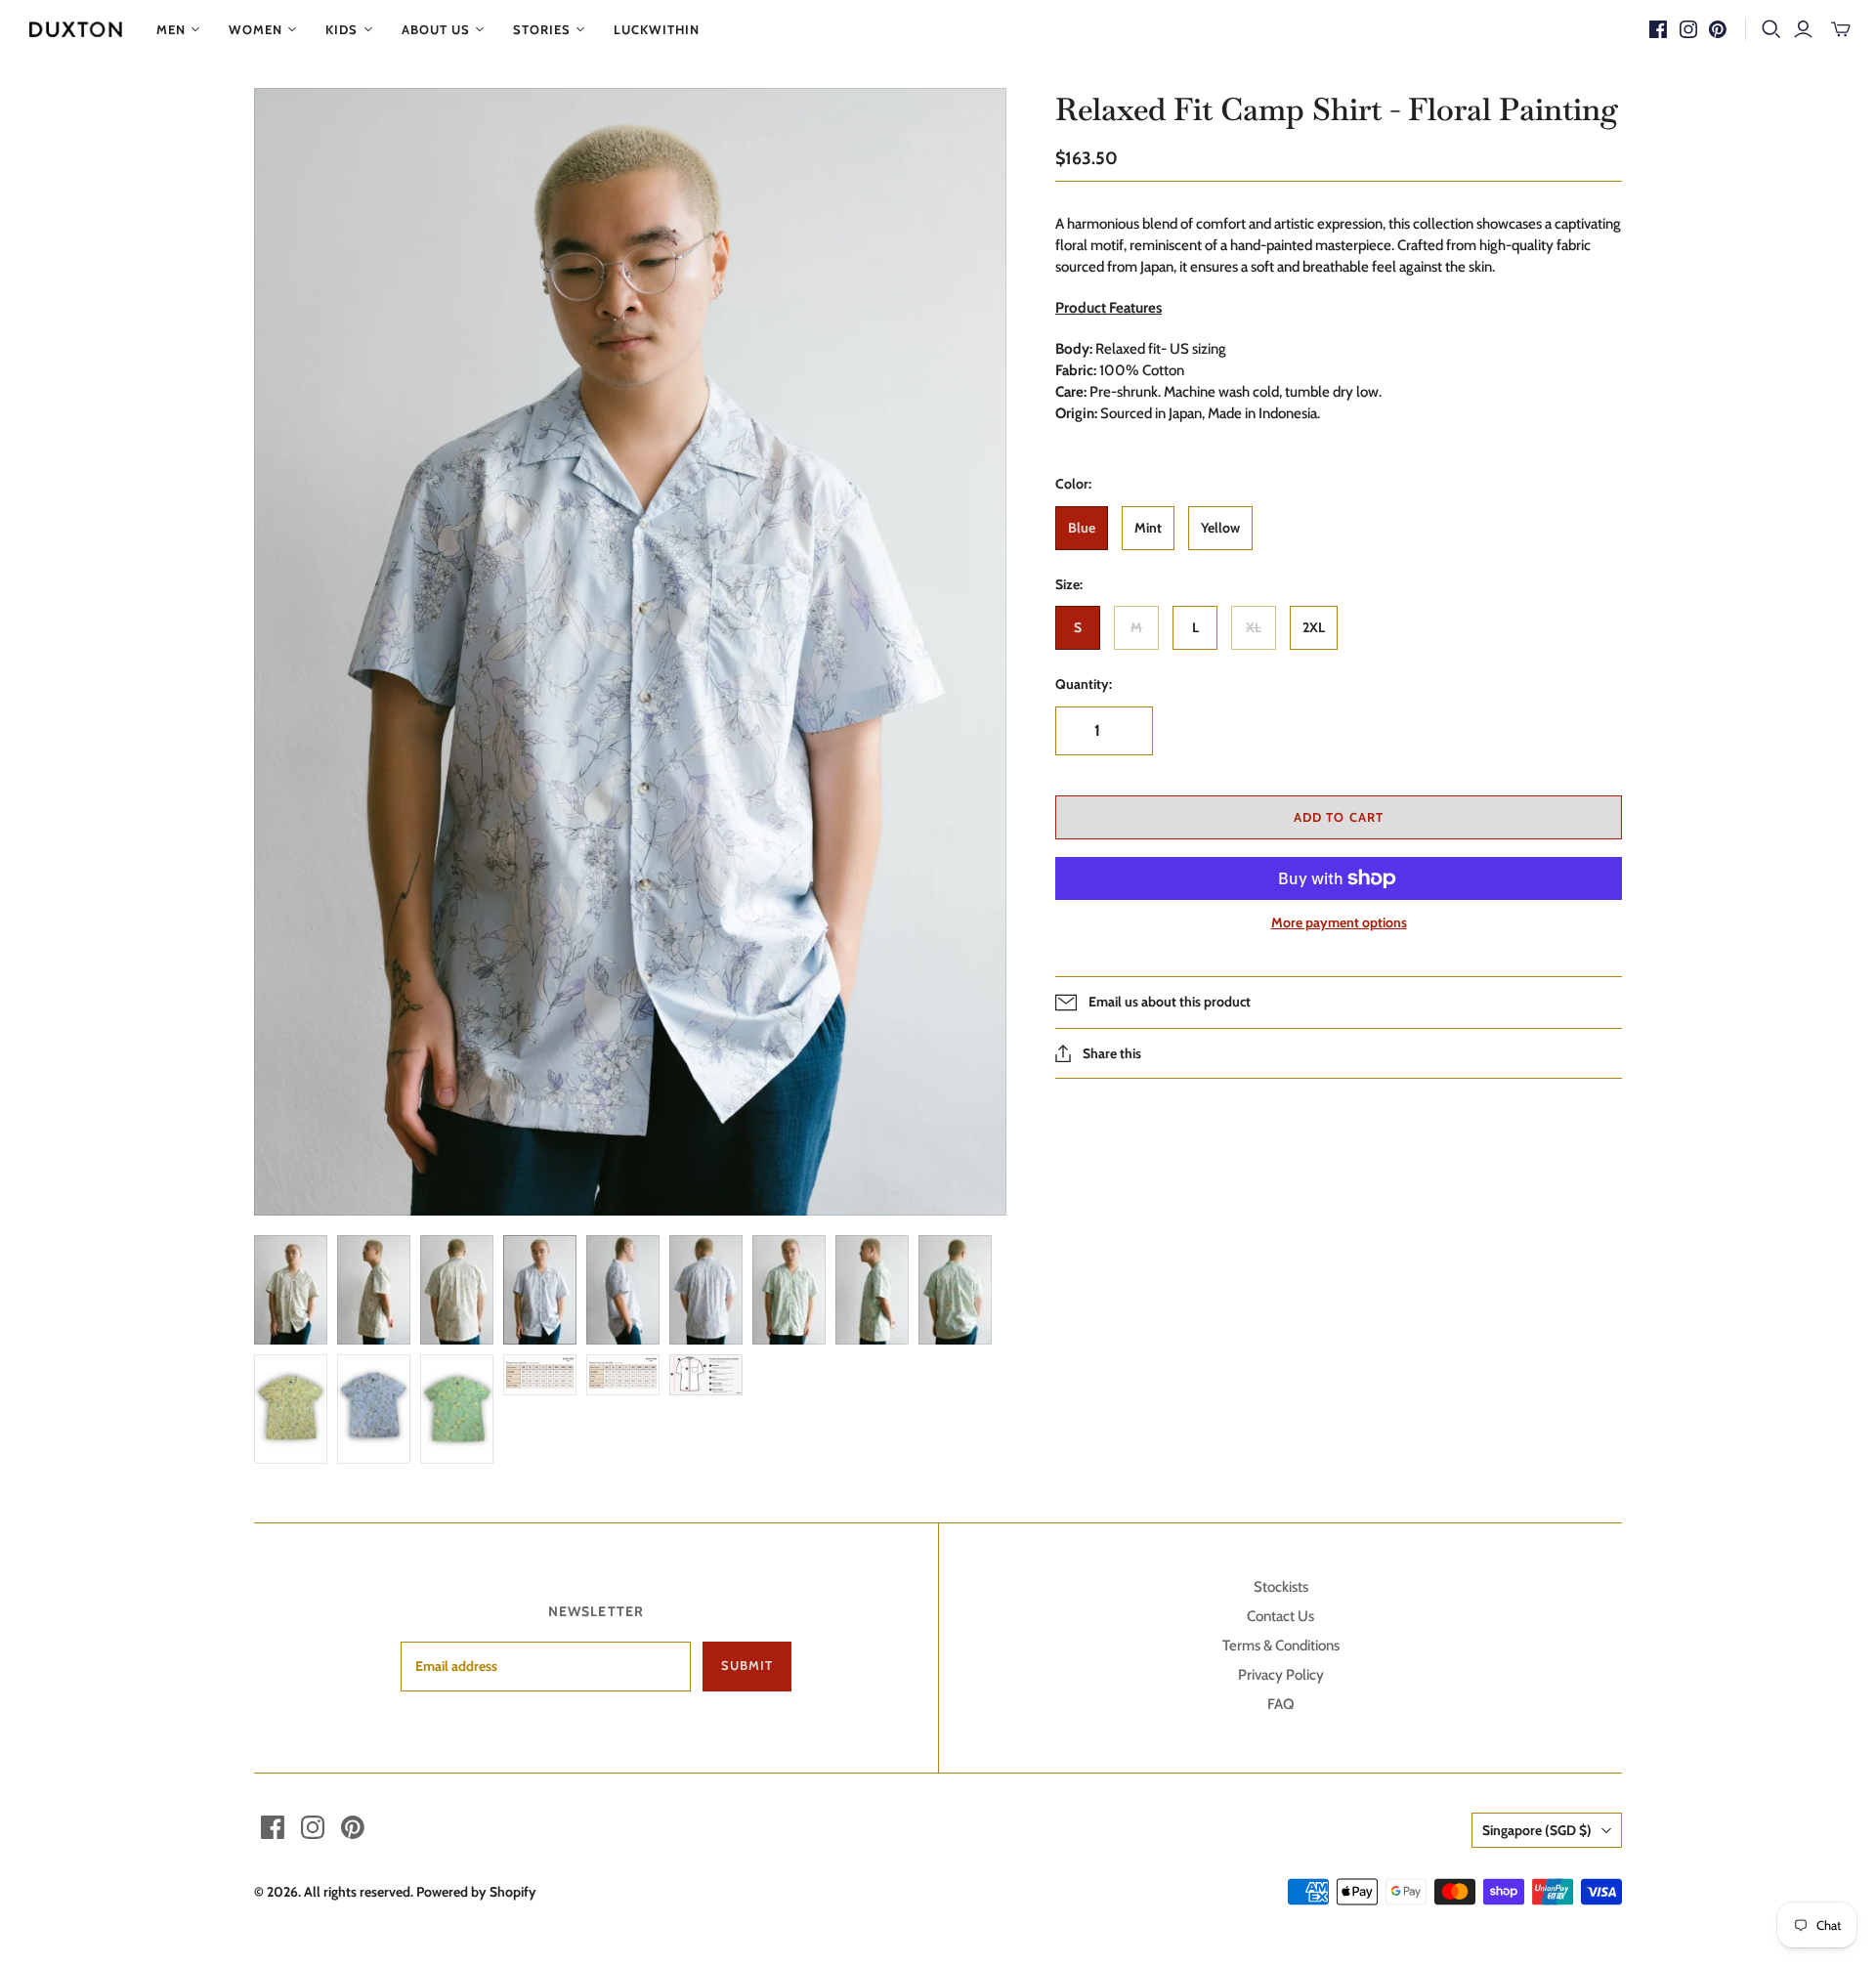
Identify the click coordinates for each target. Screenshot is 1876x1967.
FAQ (1280, 1704)
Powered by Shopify (476, 1892)
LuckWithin (657, 29)
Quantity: (1084, 684)
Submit (747, 1665)
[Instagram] (1688, 29)
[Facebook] (1658, 29)
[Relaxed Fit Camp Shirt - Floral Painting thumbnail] (291, 1290)
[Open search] (1771, 29)
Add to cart (1338, 817)
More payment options (1339, 922)
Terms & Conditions (1281, 1646)
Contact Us (1280, 1616)
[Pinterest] (1718, 29)
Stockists (1281, 1587)
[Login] (1803, 29)
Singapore (1537, 1830)
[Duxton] (76, 29)
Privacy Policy (1281, 1675)
